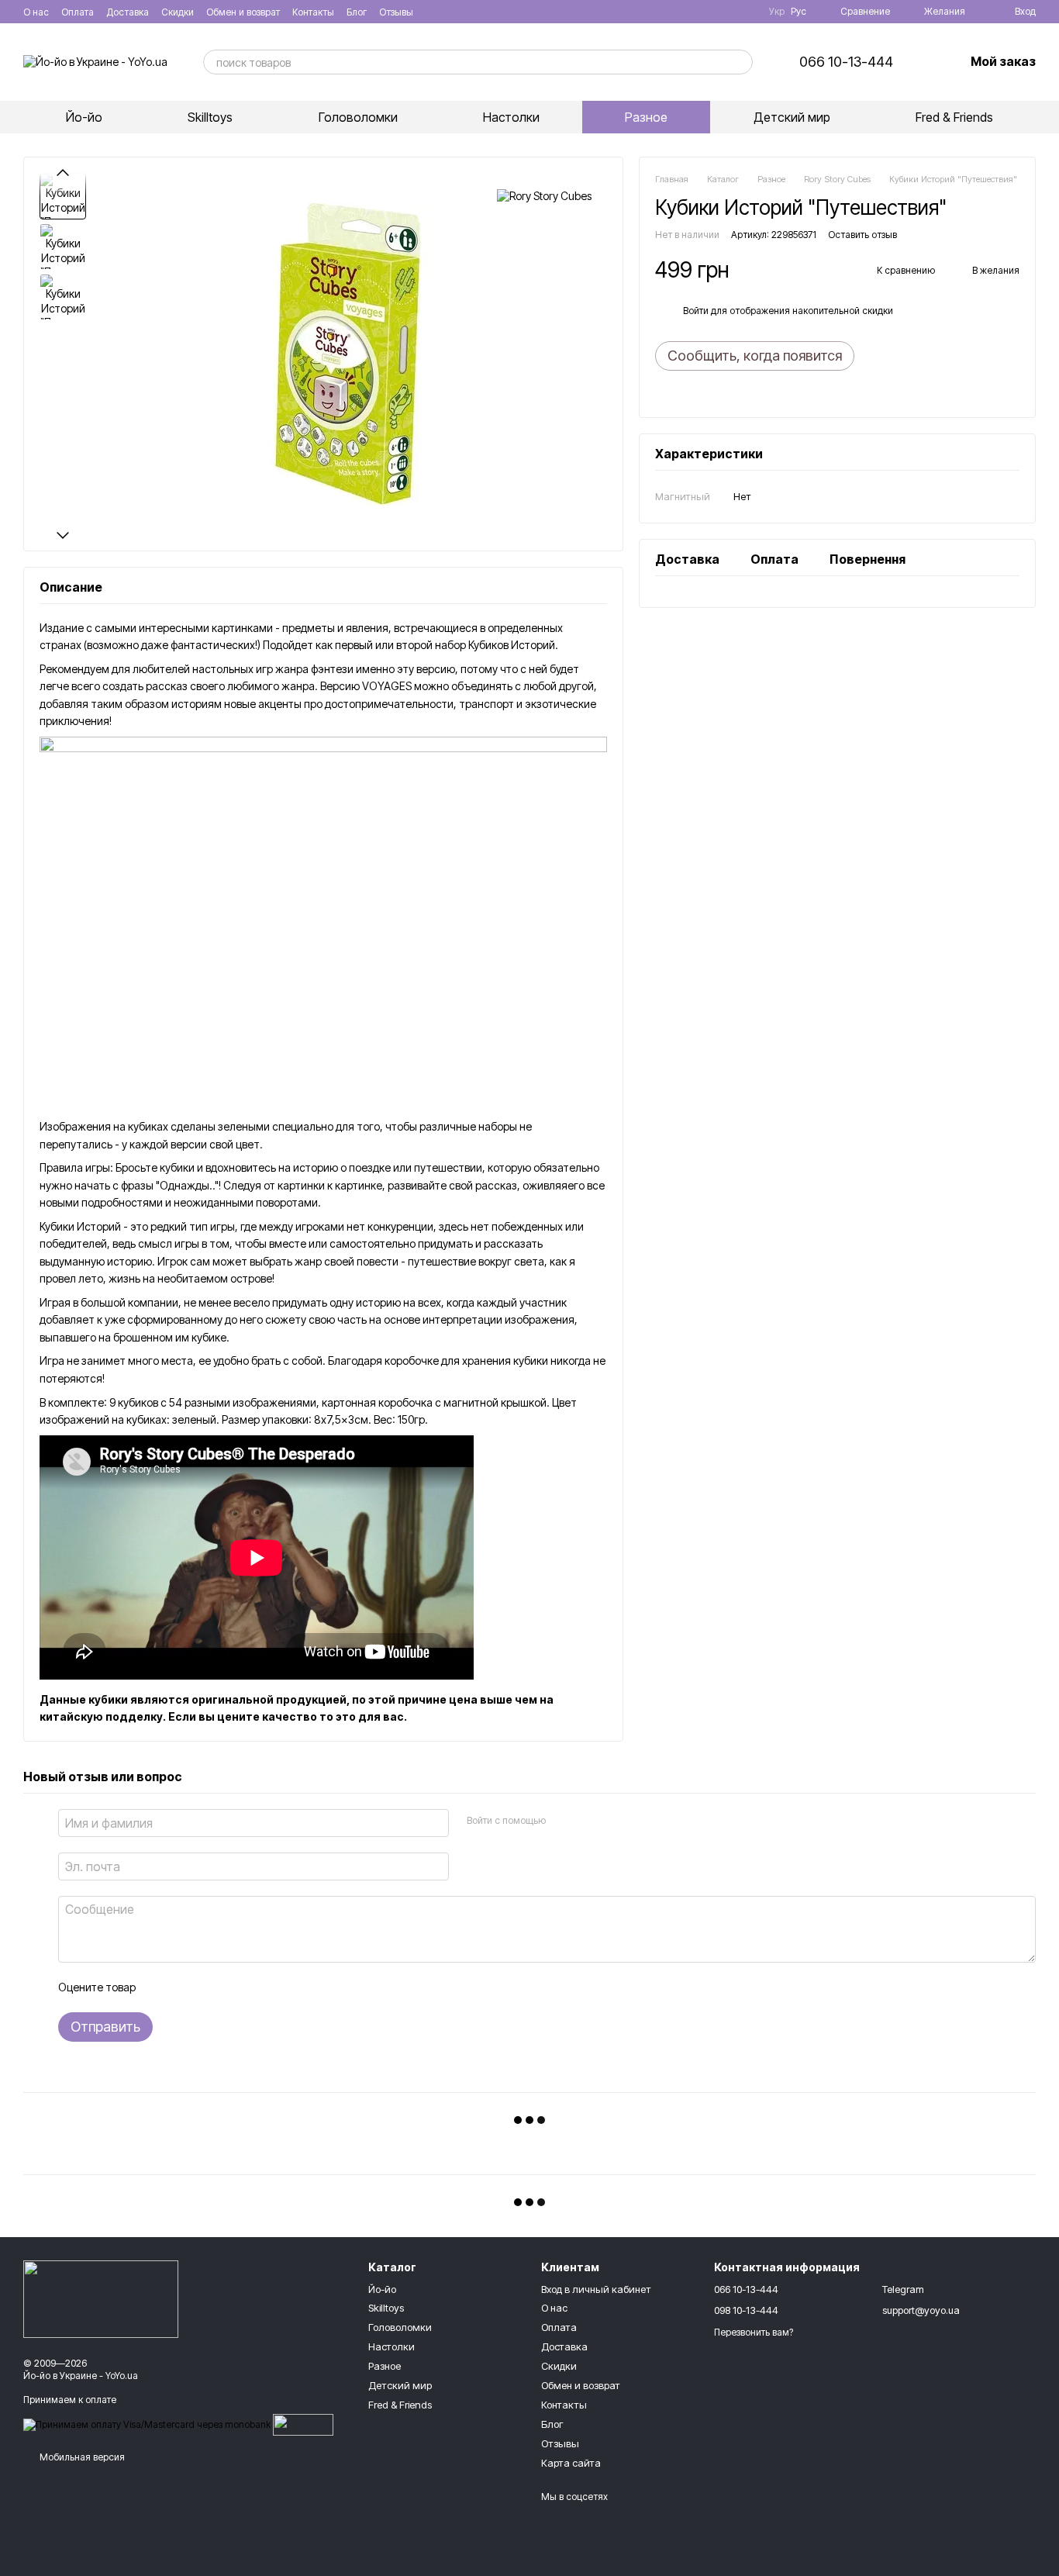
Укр (777, 12)
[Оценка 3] (210, 1987)
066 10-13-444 (846, 62)
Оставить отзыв (862, 235)
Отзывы (396, 12)
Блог (357, 12)
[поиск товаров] (740, 62)
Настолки (511, 117)
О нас (36, 12)
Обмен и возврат (243, 12)
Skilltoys (210, 117)
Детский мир (792, 117)
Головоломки (358, 117)
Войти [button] (696, 311)
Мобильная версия (81, 2457)
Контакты (313, 12)
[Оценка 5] (260, 1987)
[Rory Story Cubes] (544, 196)
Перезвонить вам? (754, 2332)
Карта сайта (571, 2463)
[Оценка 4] (235, 1987)
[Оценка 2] (185, 1987)
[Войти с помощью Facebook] (562, 1821)
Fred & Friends (954, 117)
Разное (646, 117)
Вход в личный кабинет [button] (596, 2289)
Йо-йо (84, 117)
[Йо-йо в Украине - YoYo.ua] (101, 2299)
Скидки (178, 12)
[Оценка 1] (160, 1987)
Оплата (78, 12)
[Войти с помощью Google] (587, 1821)
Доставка (128, 12)
